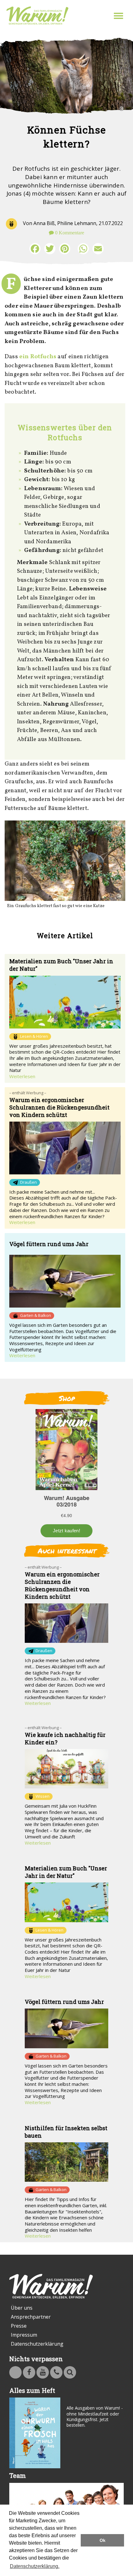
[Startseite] (37, 16)
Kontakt (56, 2372)
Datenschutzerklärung (37, 2344)
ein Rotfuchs (38, 357)
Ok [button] (103, 2540)
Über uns (22, 2308)
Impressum (24, 2335)
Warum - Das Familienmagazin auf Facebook (29, 2372)
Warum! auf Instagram (15, 2372)
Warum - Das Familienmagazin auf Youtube (43, 2372)
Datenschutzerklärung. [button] (35, 2566)
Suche (70, 2372)
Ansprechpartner (31, 2317)
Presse (19, 2326)
